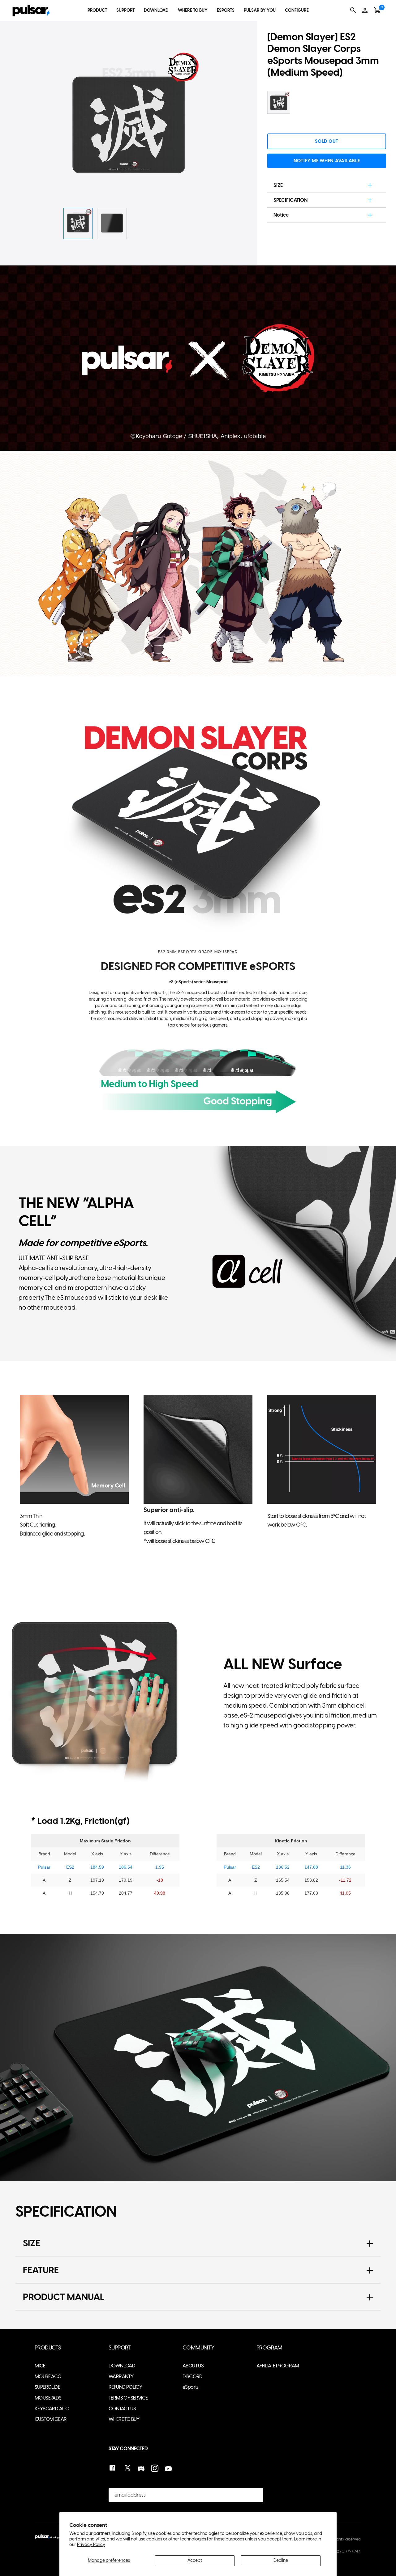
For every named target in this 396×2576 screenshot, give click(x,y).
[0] (377, 10)
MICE (40, 2366)
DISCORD (193, 2377)
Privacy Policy (91, 2545)
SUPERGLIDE (47, 2387)
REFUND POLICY (125, 2387)
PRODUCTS (48, 2348)
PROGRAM (269, 2348)
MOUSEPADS (48, 2398)
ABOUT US (193, 2366)
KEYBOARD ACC (52, 2409)
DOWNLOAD (156, 10)
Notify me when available (327, 161)
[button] (217, 122)
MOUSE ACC (48, 2377)
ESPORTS (226, 10)
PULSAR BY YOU (260, 10)
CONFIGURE (297, 10)
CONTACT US (122, 2409)
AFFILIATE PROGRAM (278, 2366)
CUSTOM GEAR (51, 2419)
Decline (281, 2560)
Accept (195, 2560)
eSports (191, 2387)
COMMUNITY (199, 2348)
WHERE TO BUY (193, 10)
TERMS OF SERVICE (128, 2398)
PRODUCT (97, 10)
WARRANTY (121, 2377)
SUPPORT (125, 10)
